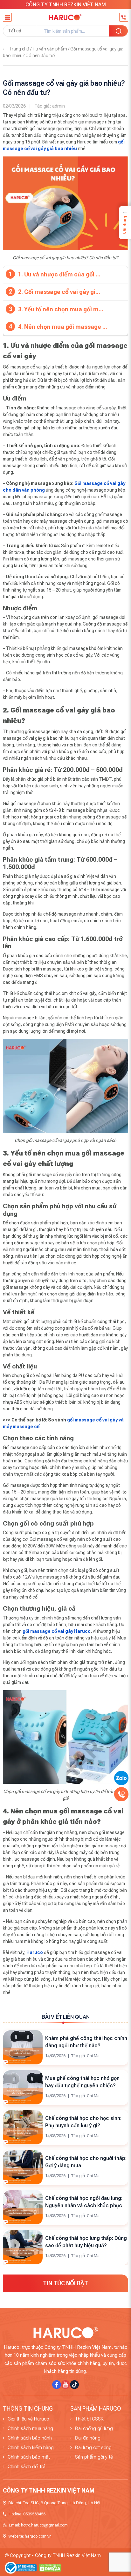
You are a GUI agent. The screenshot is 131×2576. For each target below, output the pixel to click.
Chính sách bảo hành (30, 2438)
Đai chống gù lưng (94, 2428)
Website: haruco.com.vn (30, 2536)
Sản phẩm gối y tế (94, 2457)
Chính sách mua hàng (30, 2428)
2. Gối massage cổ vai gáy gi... (59, 292)
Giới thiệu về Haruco (28, 2419)
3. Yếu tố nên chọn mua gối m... (61, 309)
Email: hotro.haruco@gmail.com (38, 2525)
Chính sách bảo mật (29, 2457)
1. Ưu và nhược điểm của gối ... (59, 274)
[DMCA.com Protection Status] (50, 2567)
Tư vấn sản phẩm (50, 49)
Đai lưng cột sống (93, 2447)
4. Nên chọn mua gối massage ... (63, 327)
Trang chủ (19, 49)
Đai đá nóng (88, 2438)
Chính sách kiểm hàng (31, 2447)
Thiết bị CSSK (89, 2419)
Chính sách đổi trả (27, 2467)
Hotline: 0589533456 (27, 2514)
